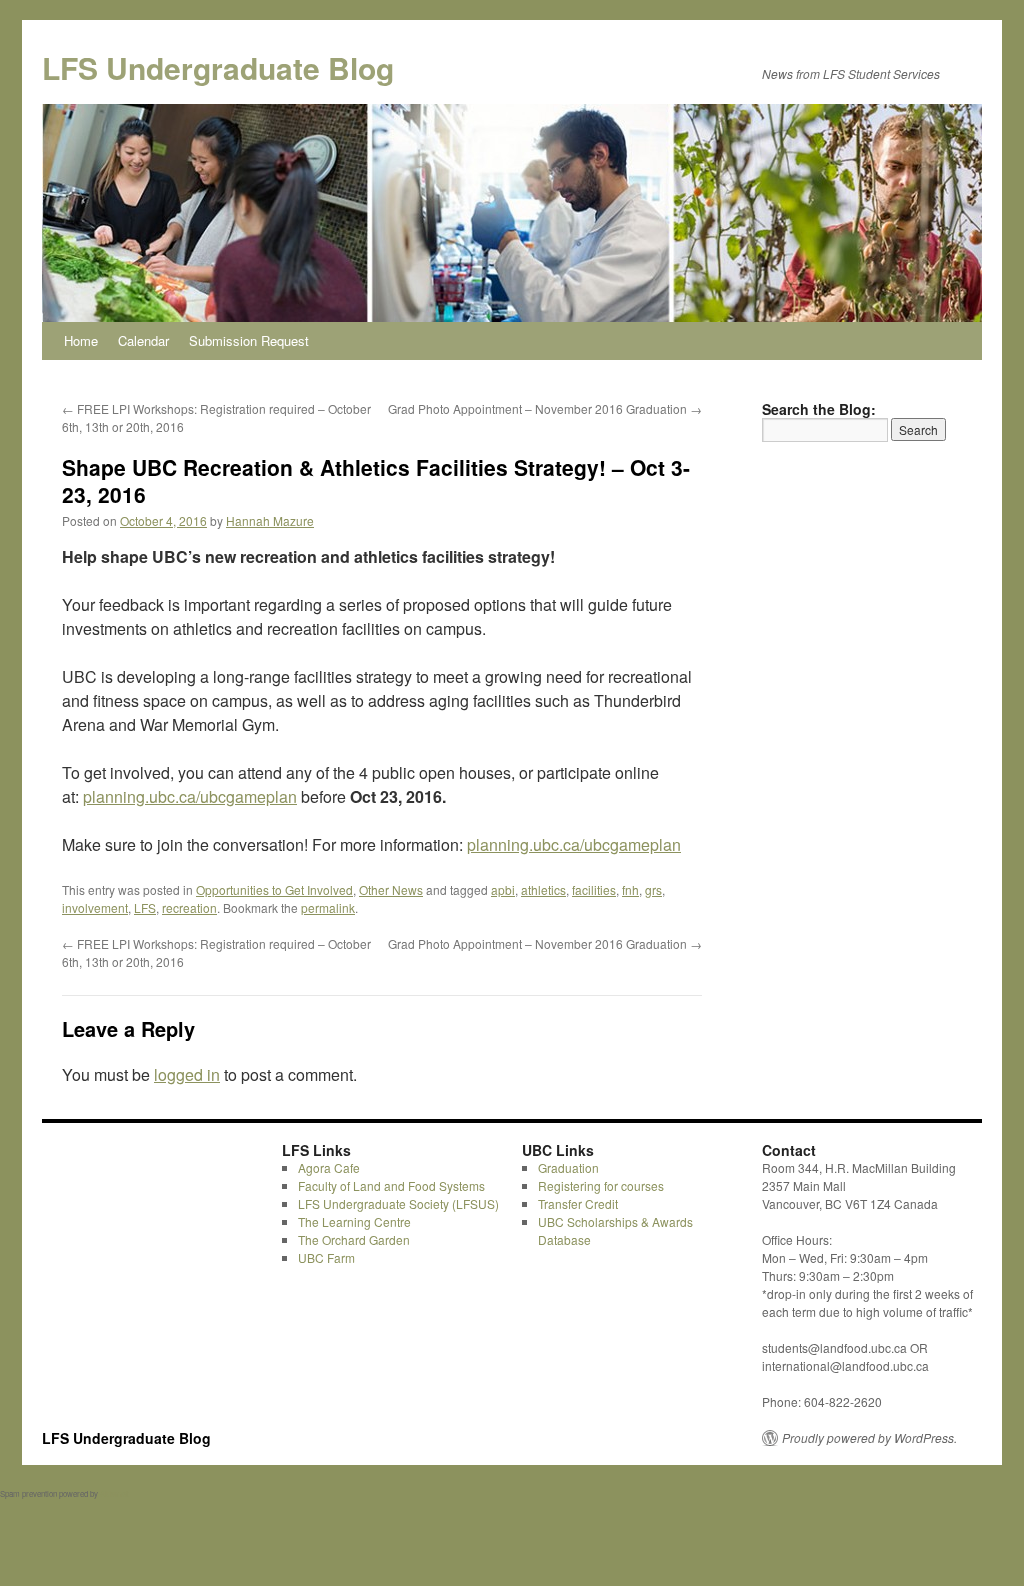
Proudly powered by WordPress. (869, 1438)
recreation (189, 907)
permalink (328, 907)
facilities (594, 889)
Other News (391, 889)
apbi (503, 889)
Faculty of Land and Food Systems (391, 1185)
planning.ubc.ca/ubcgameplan (190, 796)
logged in (187, 1074)
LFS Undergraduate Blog (218, 67)
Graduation (568, 1167)
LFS (145, 907)
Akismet (114, 1493)
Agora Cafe (329, 1167)
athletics (543, 889)
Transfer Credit (578, 1203)
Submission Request (249, 340)
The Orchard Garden (354, 1239)
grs (653, 889)
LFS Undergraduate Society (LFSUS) (398, 1203)
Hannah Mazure (270, 520)
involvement (95, 907)
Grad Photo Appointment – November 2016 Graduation (545, 408)
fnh (630, 889)
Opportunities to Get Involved (274, 889)
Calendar (143, 340)
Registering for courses (601, 1185)
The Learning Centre (354, 1221)
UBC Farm (326, 1257)
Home (81, 340)
